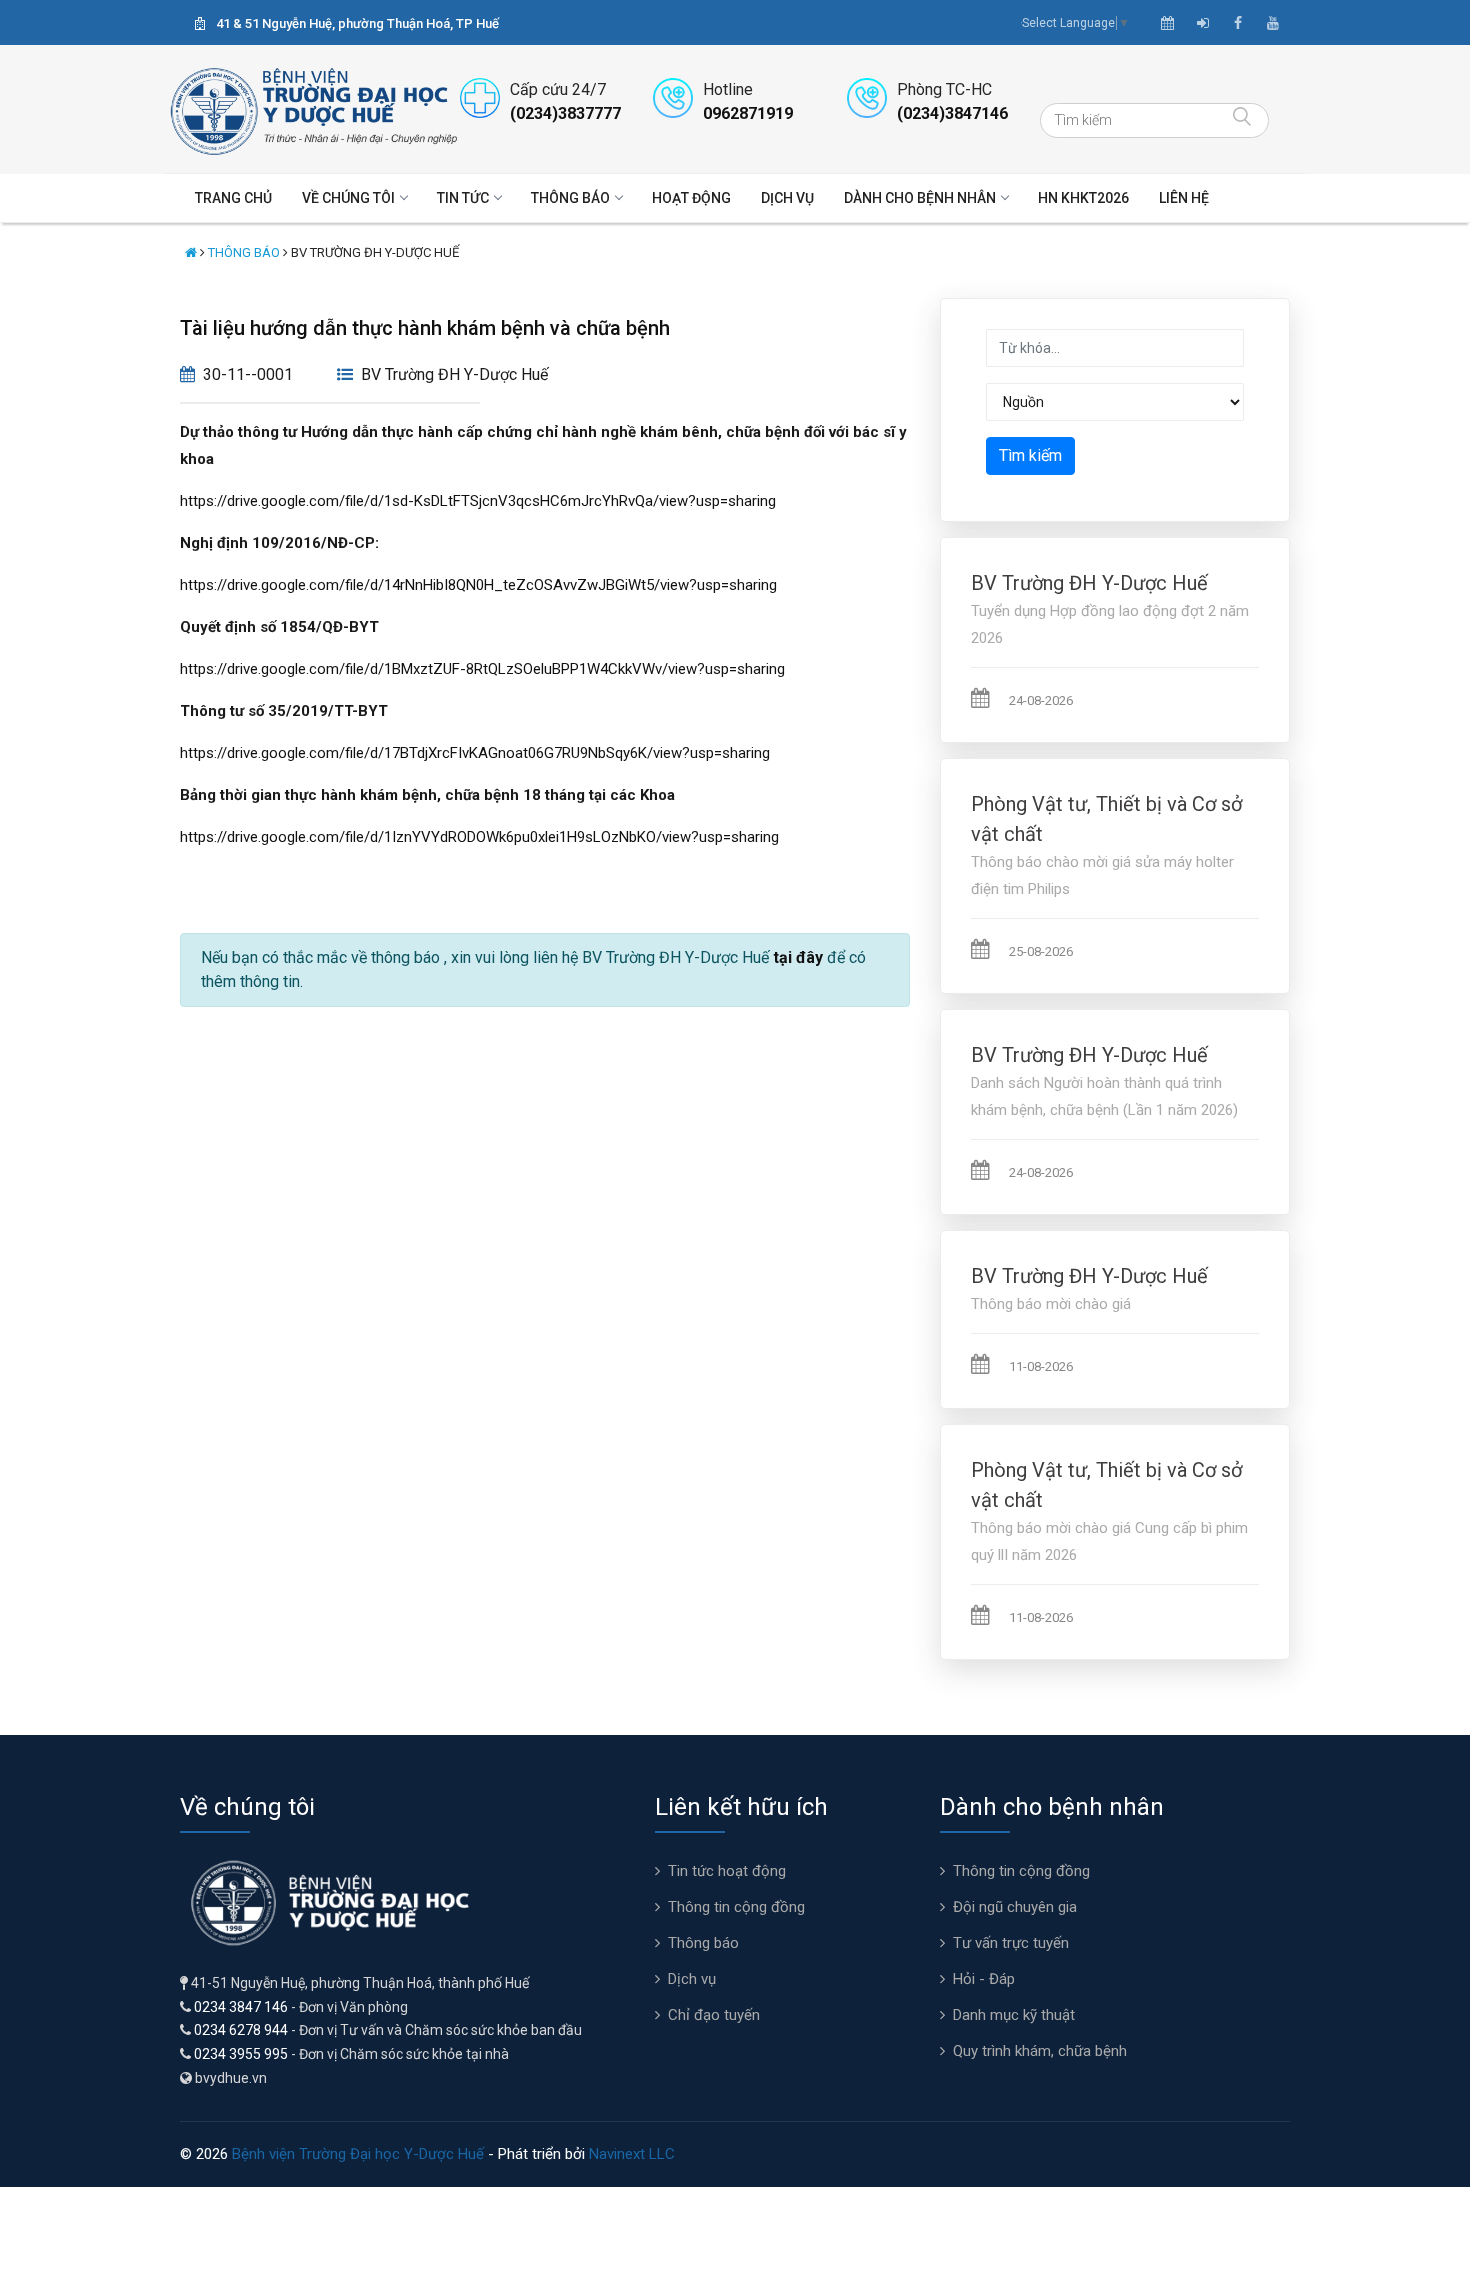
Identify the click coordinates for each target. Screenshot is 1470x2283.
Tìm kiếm (1030, 455)
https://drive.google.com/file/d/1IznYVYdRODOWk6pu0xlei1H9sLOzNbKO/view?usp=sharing (479, 837)
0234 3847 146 (241, 2007)
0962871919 (748, 113)
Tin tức (463, 198)
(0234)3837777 (565, 113)
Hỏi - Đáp (984, 1979)
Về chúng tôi (348, 198)
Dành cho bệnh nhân (920, 198)
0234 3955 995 (241, 2054)
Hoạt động (691, 198)
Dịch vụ (787, 198)
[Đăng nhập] (1203, 23)
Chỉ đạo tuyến (714, 2015)
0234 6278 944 (241, 2030)
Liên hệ (1184, 198)
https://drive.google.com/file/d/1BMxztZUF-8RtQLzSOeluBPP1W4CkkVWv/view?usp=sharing (482, 669)
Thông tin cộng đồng (736, 1907)
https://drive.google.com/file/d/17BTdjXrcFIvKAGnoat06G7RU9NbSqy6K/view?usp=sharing (475, 753)
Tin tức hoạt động (727, 1871)
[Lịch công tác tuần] (1167, 23)
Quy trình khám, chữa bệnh (1040, 2051)
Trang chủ (233, 198)
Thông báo (570, 198)
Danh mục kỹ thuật (1014, 2015)
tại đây (798, 957)
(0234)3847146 (952, 113)
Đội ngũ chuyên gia (1015, 1907)
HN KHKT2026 (1083, 198)
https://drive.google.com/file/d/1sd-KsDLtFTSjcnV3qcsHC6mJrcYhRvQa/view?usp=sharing (478, 501)
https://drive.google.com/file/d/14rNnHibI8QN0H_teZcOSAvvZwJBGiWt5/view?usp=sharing (478, 585)
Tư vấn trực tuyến (1011, 1943)
